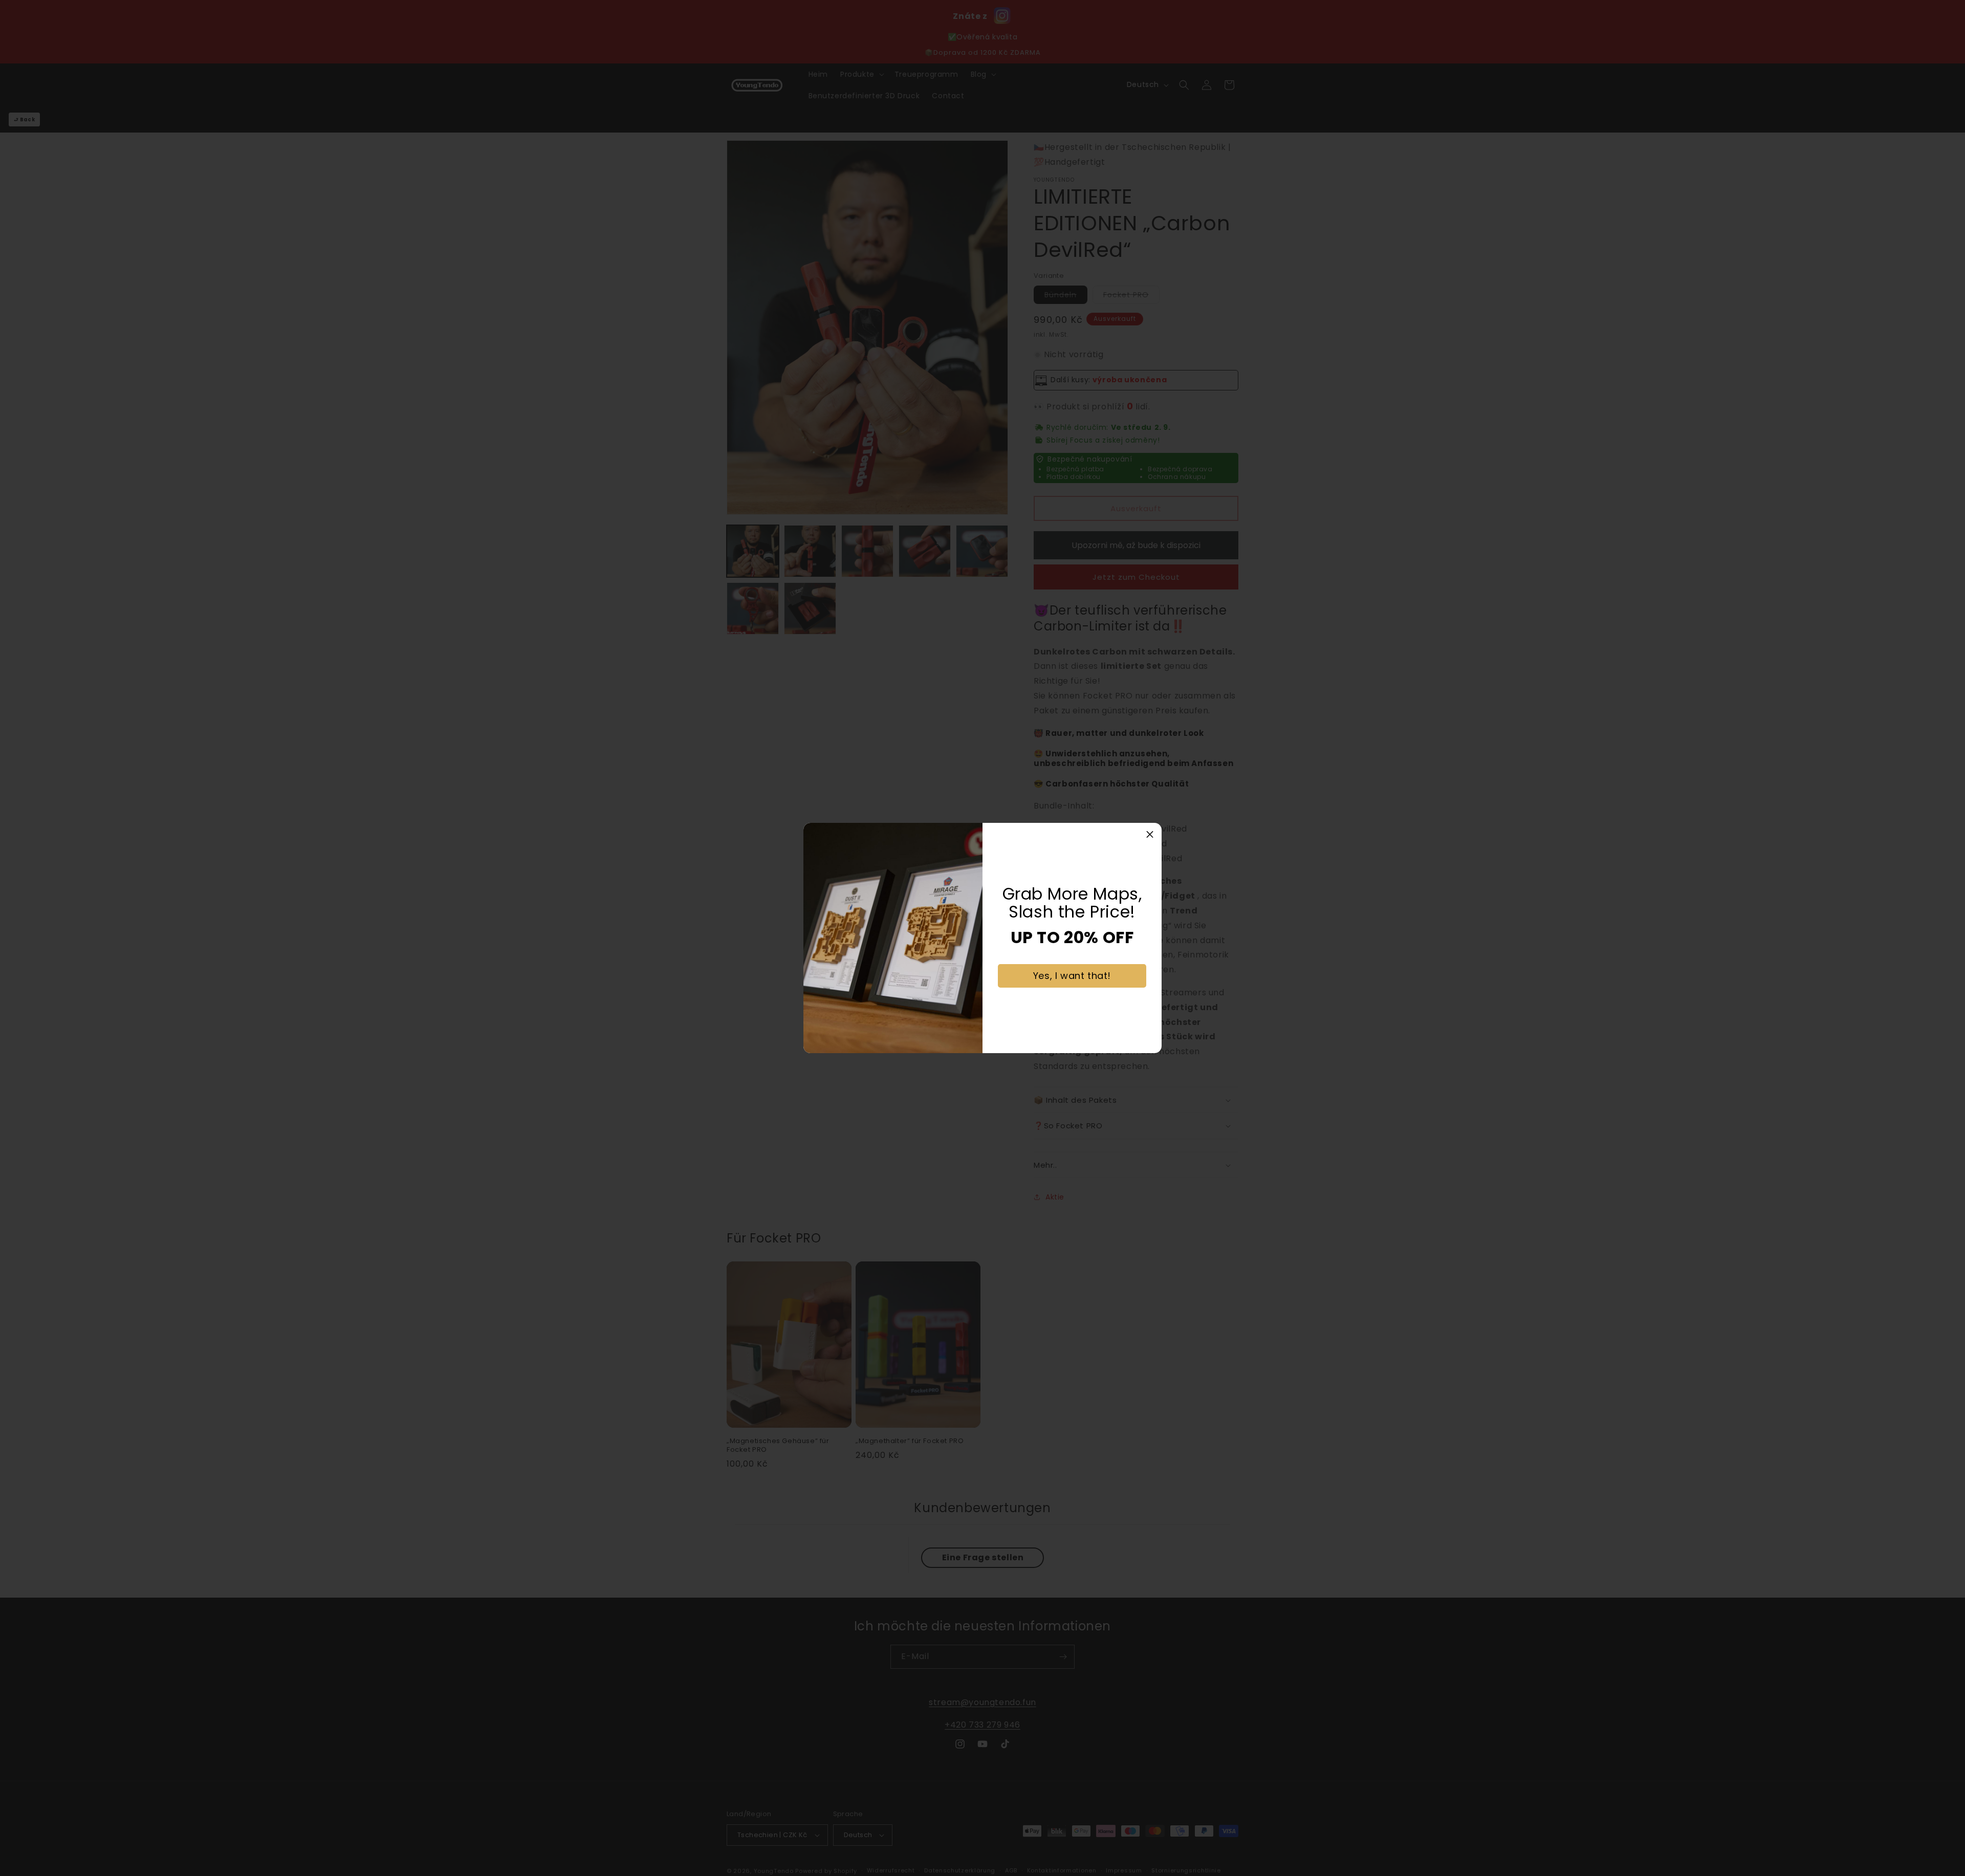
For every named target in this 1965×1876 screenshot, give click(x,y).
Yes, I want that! (1072, 976)
